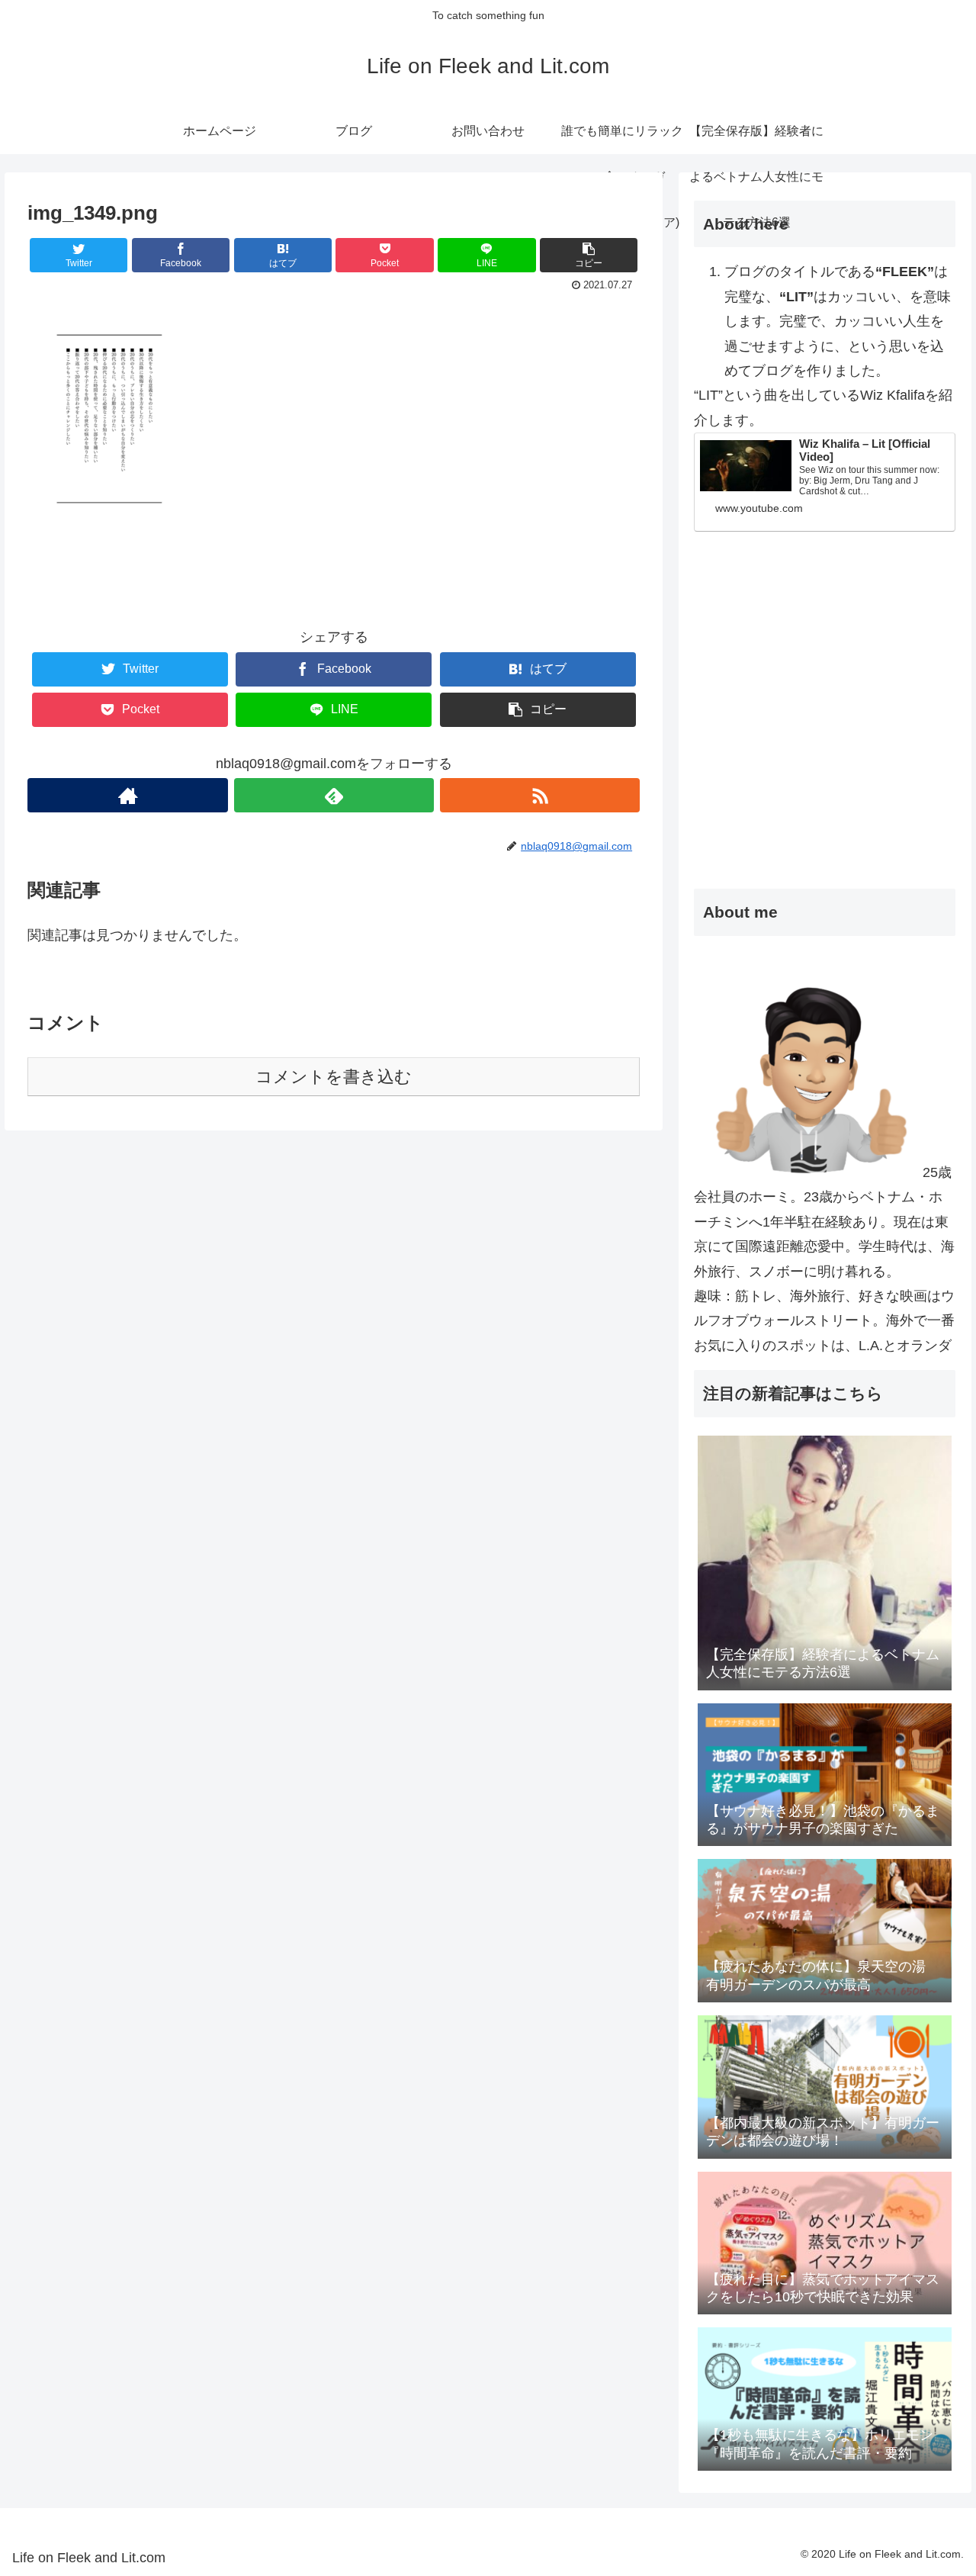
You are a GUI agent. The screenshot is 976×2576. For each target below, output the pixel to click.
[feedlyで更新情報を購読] (334, 795)
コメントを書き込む (334, 1077)
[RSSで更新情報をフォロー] (540, 795)
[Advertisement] (825, 745)
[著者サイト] (127, 795)
